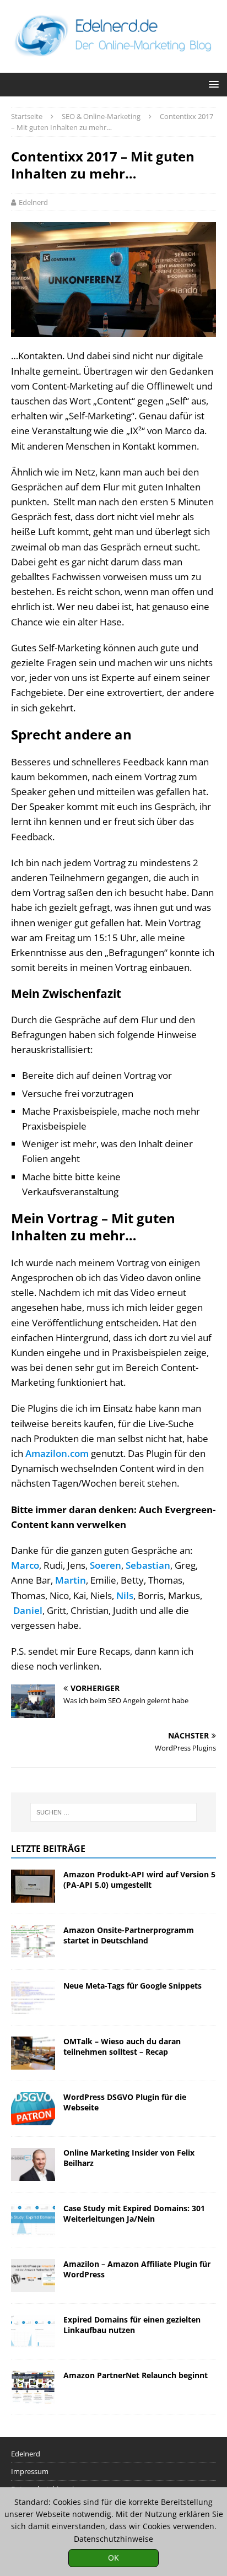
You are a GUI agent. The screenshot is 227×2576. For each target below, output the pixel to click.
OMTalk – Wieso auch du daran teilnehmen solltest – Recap (122, 2046)
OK (113, 2558)
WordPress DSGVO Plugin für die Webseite (125, 2102)
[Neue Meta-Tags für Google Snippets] (33, 1997)
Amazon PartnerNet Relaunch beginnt (136, 2375)
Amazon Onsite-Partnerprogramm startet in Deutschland (129, 1935)
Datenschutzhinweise (113, 2539)
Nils (125, 1595)
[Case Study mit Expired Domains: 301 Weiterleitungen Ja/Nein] (33, 2220)
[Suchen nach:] (114, 1812)
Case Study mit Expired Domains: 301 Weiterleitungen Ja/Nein (134, 2213)
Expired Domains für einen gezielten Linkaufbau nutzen (132, 2324)
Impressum (30, 2471)
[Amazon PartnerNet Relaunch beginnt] (33, 2387)
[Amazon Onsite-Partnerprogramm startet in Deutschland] (33, 1942)
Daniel (28, 1610)
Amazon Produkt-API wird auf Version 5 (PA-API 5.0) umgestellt (139, 1879)
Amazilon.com (57, 1453)
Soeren (106, 1565)
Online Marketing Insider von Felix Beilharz (129, 2158)
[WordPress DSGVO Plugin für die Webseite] (33, 2109)
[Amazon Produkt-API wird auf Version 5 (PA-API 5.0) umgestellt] (33, 1886)
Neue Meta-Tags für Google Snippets (133, 1986)
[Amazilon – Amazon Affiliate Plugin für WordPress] (33, 2276)
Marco (25, 1565)
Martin (71, 1580)
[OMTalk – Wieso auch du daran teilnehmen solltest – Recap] (33, 2053)
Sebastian (148, 1565)
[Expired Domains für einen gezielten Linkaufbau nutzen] (33, 2331)
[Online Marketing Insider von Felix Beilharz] (33, 2164)
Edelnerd (33, 202)
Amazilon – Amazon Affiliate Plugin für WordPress (137, 2269)
